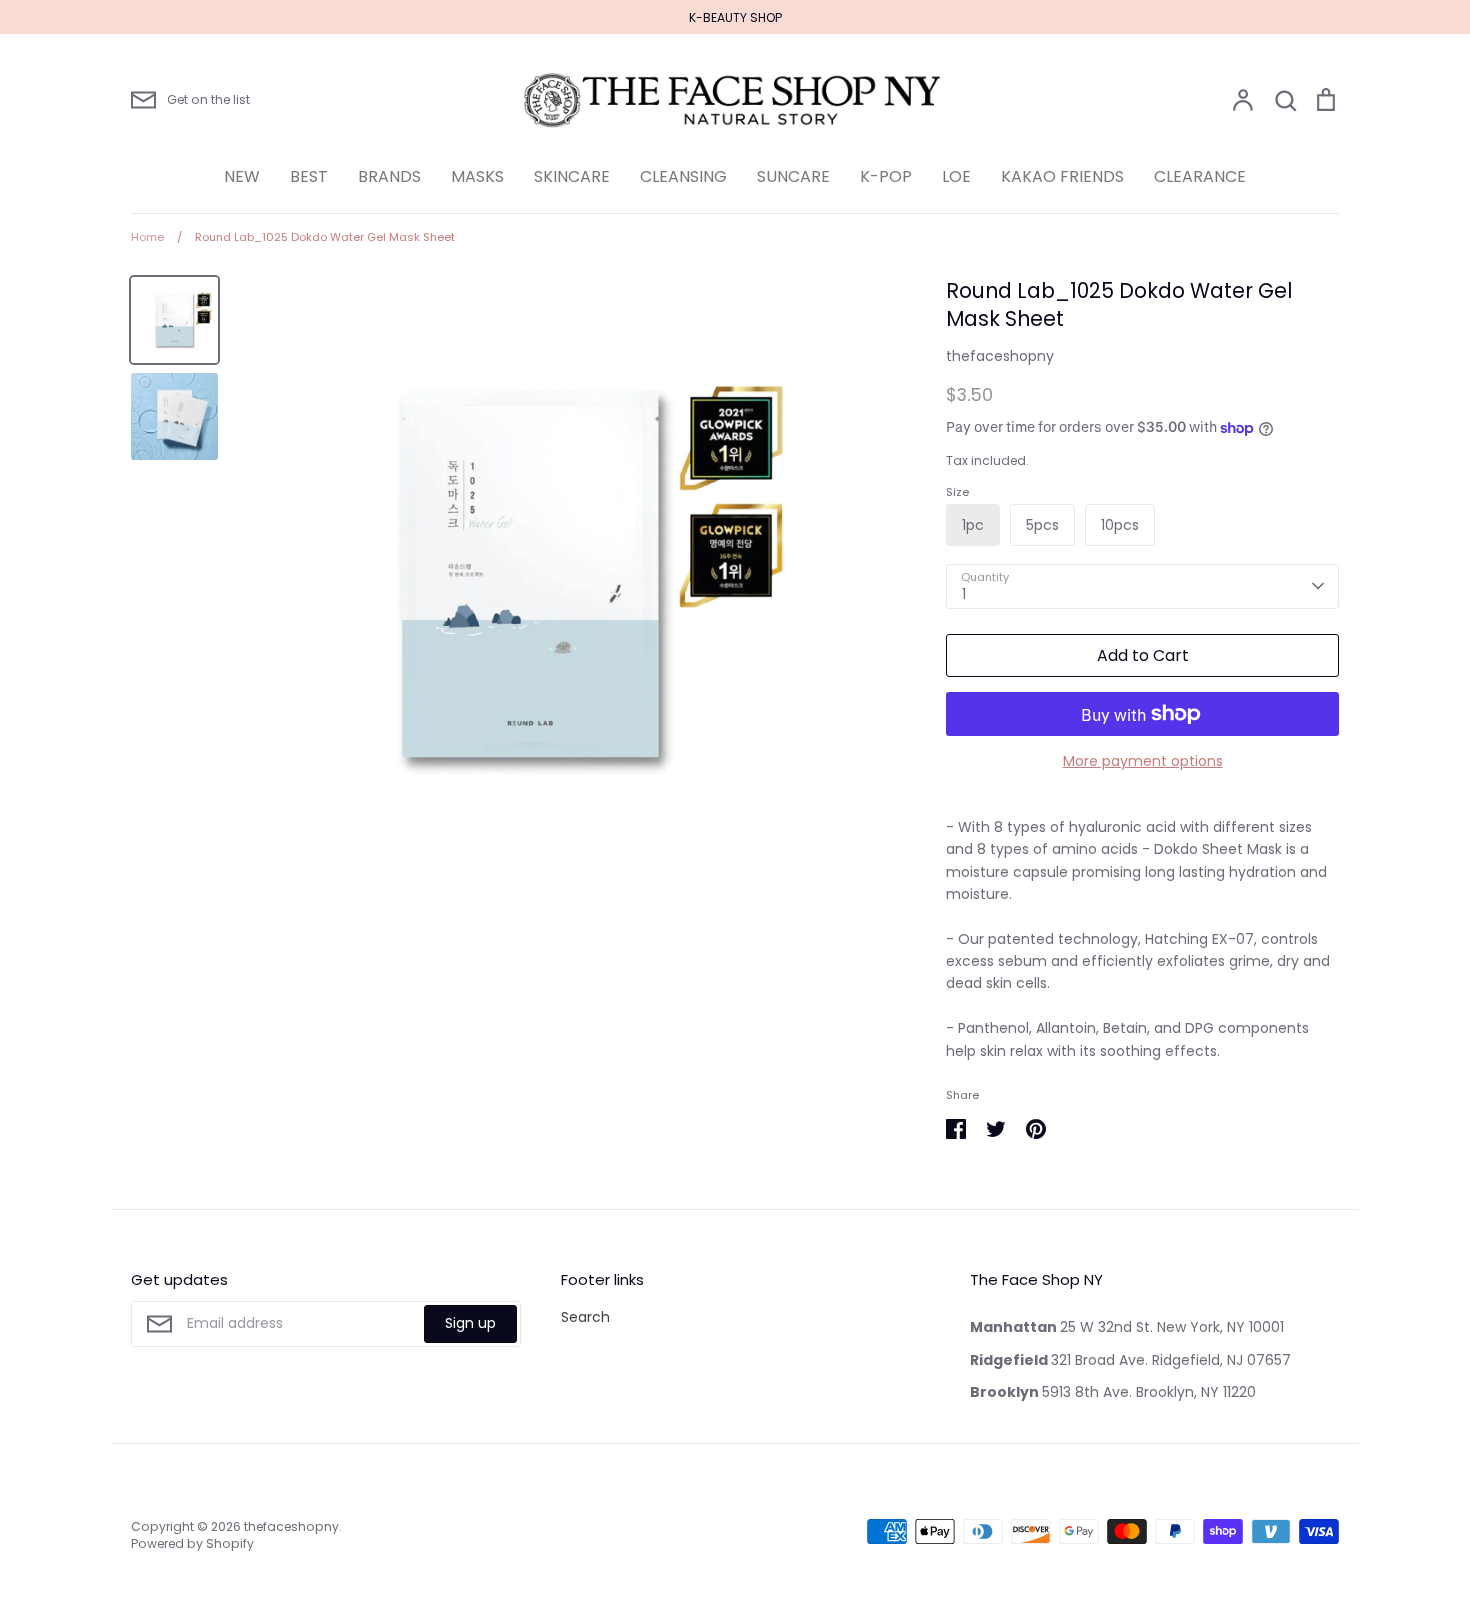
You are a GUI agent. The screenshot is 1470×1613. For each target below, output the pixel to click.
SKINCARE (572, 176)
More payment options (1143, 761)
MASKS (477, 176)
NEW (242, 176)
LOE (956, 176)
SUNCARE (793, 176)
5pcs (1042, 525)
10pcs (1120, 525)
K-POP (886, 176)
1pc (973, 525)
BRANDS (389, 176)
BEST (309, 176)
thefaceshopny (1000, 356)
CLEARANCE (1200, 176)
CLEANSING (683, 176)
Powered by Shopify (192, 1543)
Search (585, 1317)
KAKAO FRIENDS (1062, 176)
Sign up (470, 1323)
